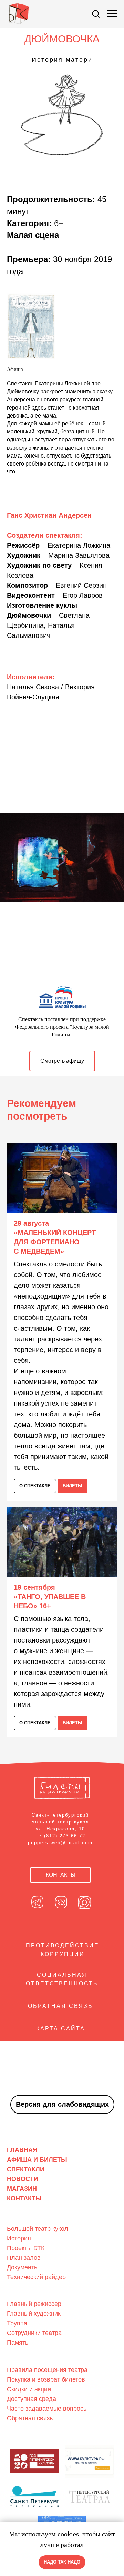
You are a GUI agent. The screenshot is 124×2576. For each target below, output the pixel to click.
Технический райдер (36, 2277)
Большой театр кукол (38, 2229)
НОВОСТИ (23, 2179)
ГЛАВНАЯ (22, 2150)
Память (18, 2343)
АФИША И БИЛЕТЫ (37, 2160)
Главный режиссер (34, 2304)
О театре (18, 2218)
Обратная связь (30, 2418)
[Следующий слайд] (121, 858)
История (19, 2238)
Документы (23, 2267)
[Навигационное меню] (112, 14)
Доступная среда (32, 2399)
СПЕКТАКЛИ (26, 2169)
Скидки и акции (29, 2389)
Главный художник (34, 2314)
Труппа (17, 2323)
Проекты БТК (26, 2248)
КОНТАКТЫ (24, 2198)
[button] (96, 13)
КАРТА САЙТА (61, 2028)
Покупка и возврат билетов (46, 2379)
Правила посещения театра (47, 2370)
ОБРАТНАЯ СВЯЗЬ (60, 2006)
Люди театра (24, 2293)
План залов (24, 2258)
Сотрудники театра (34, 2333)
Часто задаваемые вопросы (47, 2409)
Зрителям (20, 2359)
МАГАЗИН (22, 2189)
